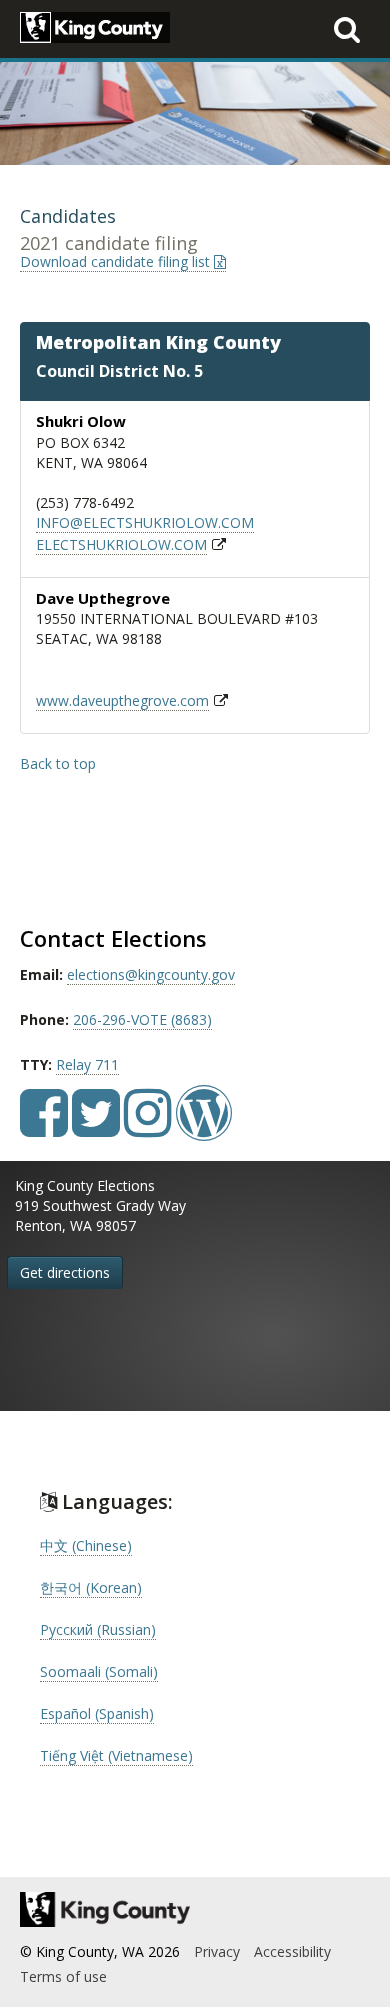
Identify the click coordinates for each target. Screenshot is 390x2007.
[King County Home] (195, 1909)
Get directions (65, 1272)
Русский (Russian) (98, 1629)
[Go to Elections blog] (204, 1127)
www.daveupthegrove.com (122, 700)
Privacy (217, 1951)
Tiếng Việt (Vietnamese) (116, 1755)
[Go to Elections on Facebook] (44, 1127)
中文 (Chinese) (86, 1545)
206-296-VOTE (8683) (142, 1019)
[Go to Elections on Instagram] (148, 1127)
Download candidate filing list (117, 261)
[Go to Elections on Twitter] (96, 1127)
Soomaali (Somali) (99, 1671)
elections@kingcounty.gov (151, 974)
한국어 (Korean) (91, 1587)
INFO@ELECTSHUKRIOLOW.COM (145, 522)
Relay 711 (87, 1064)
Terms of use (63, 1976)
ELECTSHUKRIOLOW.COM (121, 544)
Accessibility (292, 1951)
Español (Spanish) (97, 1713)
